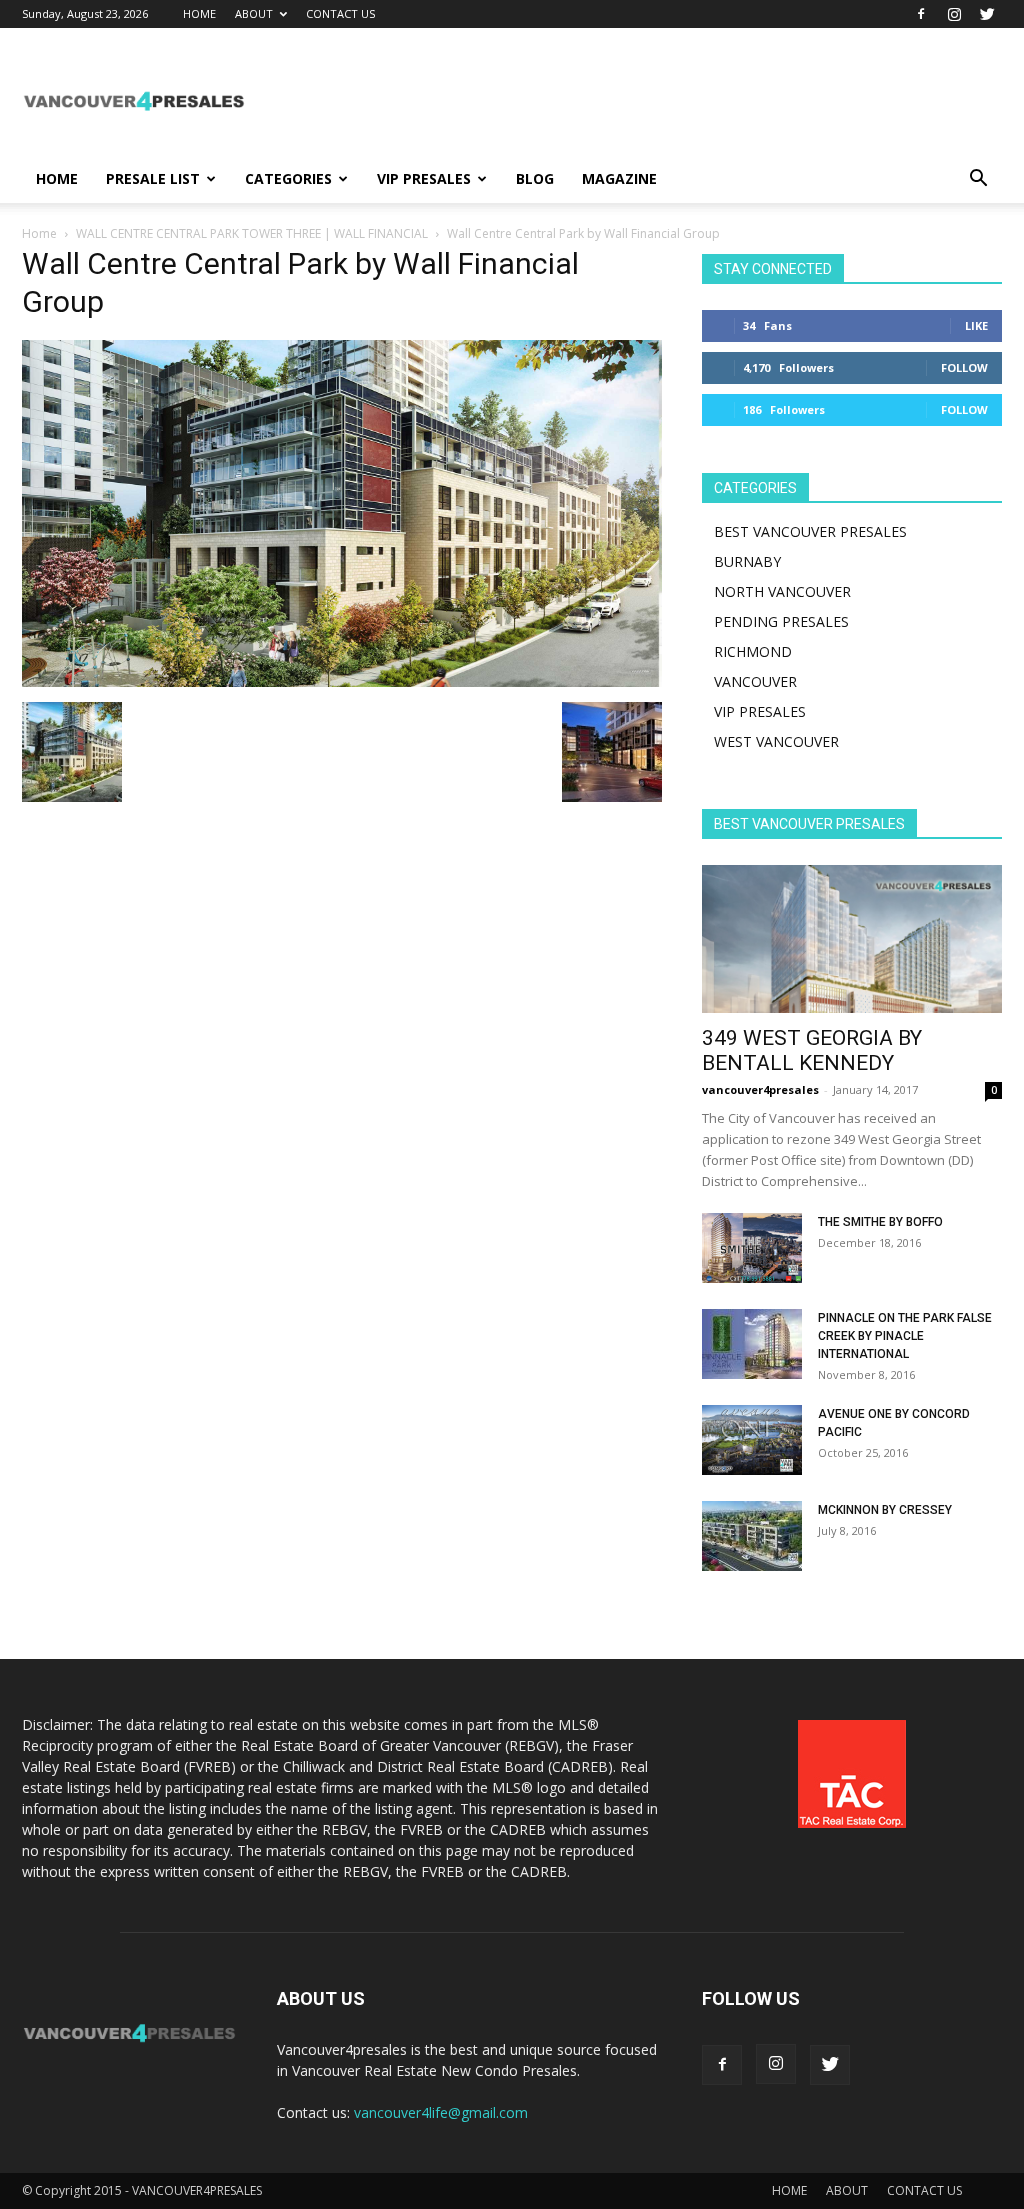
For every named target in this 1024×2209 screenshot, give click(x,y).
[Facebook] (921, 14)
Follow (964, 367)
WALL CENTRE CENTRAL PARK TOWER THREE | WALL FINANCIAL (252, 233)
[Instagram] (954, 14)
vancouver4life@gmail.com (441, 2112)
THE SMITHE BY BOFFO (880, 1222)
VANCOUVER (755, 681)
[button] (978, 180)
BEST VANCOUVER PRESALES (810, 531)
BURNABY (747, 561)
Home (39, 233)
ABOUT (254, 13)
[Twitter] (987, 14)
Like (976, 325)
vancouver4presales (760, 1089)
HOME (199, 13)
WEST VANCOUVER (776, 741)
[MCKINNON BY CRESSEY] (752, 1536)
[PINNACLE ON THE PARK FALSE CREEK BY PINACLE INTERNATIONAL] (752, 1344)
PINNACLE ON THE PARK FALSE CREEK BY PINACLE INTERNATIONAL (905, 1336)
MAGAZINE (619, 178)
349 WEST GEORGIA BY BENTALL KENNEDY (812, 1050)
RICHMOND (753, 651)
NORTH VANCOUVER (782, 591)
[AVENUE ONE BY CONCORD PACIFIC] (752, 1440)
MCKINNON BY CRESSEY (885, 1510)
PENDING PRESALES (781, 621)
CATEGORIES (288, 178)
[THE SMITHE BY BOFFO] (752, 1248)
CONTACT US (340, 13)
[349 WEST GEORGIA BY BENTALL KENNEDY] (852, 939)
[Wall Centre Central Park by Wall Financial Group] (342, 681)
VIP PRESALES (424, 178)
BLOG (535, 178)
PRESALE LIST (153, 178)
